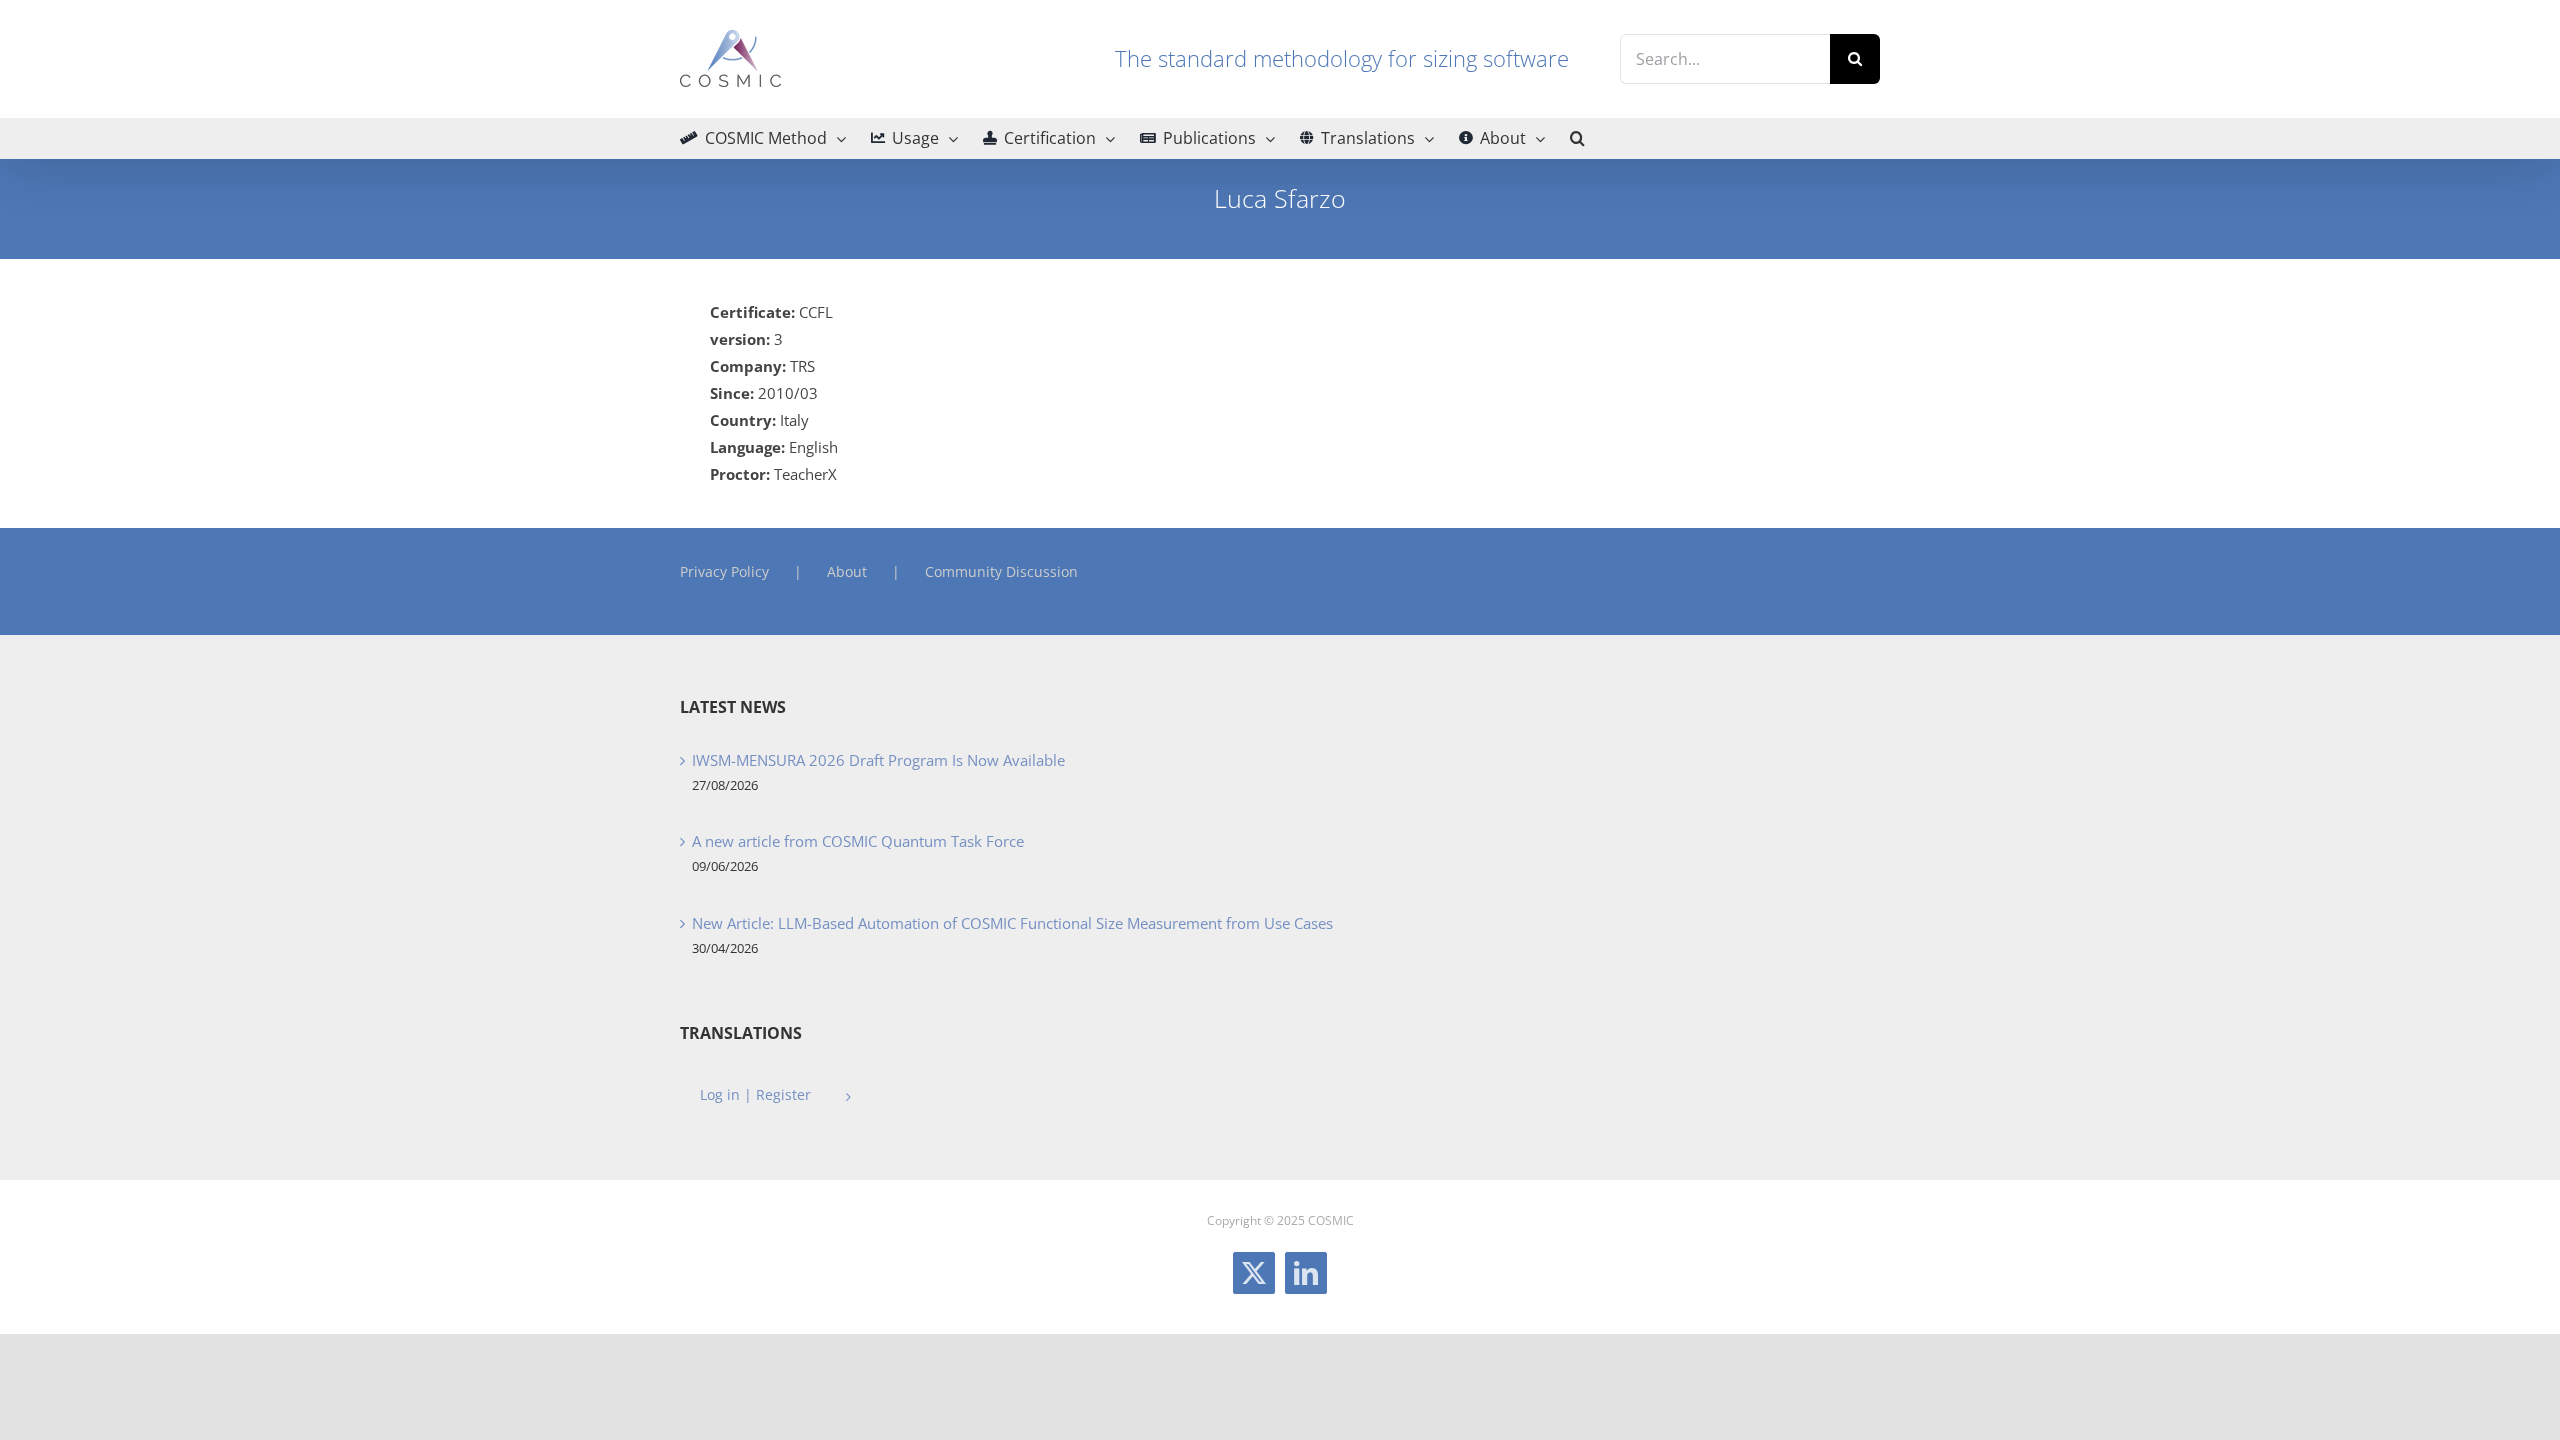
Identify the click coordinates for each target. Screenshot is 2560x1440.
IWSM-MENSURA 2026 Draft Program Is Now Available (878, 760)
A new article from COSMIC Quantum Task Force (858, 841)
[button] (1577, 138)
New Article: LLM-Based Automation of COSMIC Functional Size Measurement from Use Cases (1012, 923)
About (847, 571)
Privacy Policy (724, 571)
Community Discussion (1001, 571)
